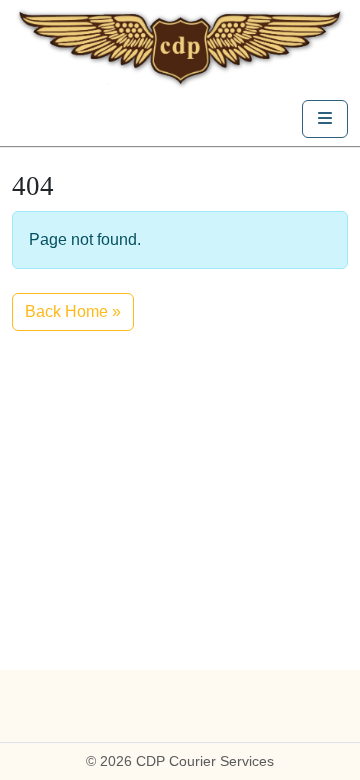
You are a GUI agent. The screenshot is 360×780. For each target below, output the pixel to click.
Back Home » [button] (73, 311)
